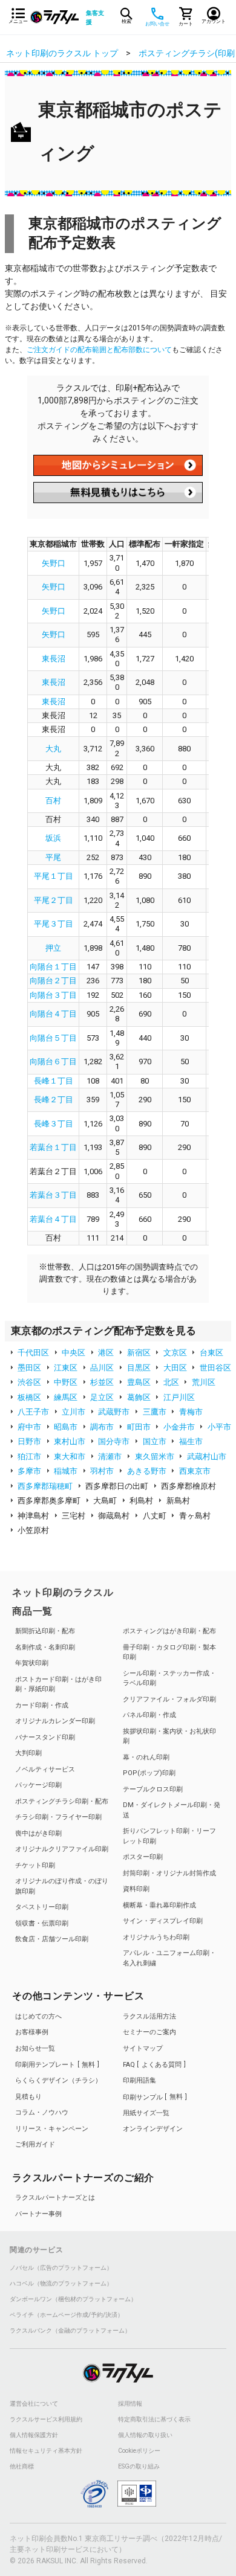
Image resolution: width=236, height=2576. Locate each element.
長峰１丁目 (54, 1081)
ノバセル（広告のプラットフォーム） (61, 2268)
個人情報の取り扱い (145, 2435)
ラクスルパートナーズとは (55, 2198)
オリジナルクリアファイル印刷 (62, 1849)
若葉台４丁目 (53, 1219)
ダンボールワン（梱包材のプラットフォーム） (73, 2299)
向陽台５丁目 (53, 1038)
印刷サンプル (153, 2097)
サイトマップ (143, 2048)
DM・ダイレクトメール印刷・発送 (172, 1810)
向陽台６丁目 (53, 1062)
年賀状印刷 (32, 1663)
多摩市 (29, 1471)
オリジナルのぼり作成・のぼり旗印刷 (62, 1886)
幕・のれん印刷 (146, 1757)
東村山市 (70, 1441)
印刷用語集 (139, 2080)
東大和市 (70, 1457)
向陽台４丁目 (53, 1014)
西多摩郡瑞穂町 (45, 1486)
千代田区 (33, 1353)
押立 (53, 948)
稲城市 (66, 1471)
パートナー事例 (38, 2214)
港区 (106, 1353)
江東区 (66, 1368)
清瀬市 (110, 1457)
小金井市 (179, 1427)
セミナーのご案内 (149, 2032)
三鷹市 (155, 1412)
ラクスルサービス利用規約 (46, 2420)
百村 (53, 801)
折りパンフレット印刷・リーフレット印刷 (169, 1836)
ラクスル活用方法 (149, 2016)
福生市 (191, 1441)
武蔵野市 (114, 1412)
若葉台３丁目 (53, 1195)
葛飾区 (139, 1397)
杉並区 (102, 1382)
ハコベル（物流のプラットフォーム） (61, 2284)
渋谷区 (29, 1382)
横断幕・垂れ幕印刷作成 (159, 1905)
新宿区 (139, 1353)
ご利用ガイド (35, 2144)
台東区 (211, 1353)
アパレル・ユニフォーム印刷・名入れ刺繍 (169, 1958)
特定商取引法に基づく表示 (154, 2420)
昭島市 (66, 1427)
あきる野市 (147, 1471)
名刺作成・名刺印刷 (45, 1647)
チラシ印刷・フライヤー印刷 (58, 1817)
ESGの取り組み (139, 2467)
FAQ (152, 2065)
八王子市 (33, 1412)
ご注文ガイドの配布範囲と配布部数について (99, 350)
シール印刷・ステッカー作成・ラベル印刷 (169, 1678)
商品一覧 (32, 1611)
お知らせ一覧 (35, 2048)
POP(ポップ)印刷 (149, 1773)
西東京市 (195, 1471)
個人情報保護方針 (34, 2435)
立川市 (74, 1412)
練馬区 (66, 1397)
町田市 (139, 1427)
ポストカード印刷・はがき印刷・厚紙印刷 (58, 1685)
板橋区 (29, 1397)
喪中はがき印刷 (38, 1833)
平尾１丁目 (54, 876)
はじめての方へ (38, 2016)
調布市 (102, 1427)
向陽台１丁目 (53, 967)
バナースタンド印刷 (45, 1737)
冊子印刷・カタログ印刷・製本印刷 (169, 1653)
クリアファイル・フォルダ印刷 (169, 1699)
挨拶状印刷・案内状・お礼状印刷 (169, 1736)
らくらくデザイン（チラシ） (58, 2080)
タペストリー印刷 (42, 1907)
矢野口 (54, 563)
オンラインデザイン (153, 2129)
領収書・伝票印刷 (42, 1923)
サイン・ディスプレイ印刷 (163, 1921)
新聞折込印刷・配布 (45, 1631)
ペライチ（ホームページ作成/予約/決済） (67, 2315)
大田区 (175, 1368)
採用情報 (130, 2404)
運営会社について (34, 2404)
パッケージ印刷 (38, 1785)
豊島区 (139, 1382)
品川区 (102, 1368)
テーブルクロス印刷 (153, 1789)
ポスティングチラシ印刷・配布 (62, 1801)
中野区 (66, 1382)
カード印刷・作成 (42, 1705)
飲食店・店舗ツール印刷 (52, 1939)
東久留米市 (155, 1457)
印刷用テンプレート (55, 2065)
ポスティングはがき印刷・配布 (169, 1631)
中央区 (74, 1353)
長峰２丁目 (54, 1100)
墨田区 (29, 1368)
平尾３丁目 (54, 924)
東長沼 (54, 659)
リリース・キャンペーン (52, 2129)
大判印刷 (28, 1753)
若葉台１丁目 (53, 1147)
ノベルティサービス (45, 1769)
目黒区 (139, 1368)
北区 (171, 1382)
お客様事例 (32, 2032)
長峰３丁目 (54, 1124)
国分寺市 (114, 1441)
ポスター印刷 (143, 1857)
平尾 (53, 857)
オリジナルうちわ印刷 (156, 1937)
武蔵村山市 (207, 1457)
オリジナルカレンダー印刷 (55, 1721)
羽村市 (102, 1471)
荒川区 (204, 1382)
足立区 (102, 1397)
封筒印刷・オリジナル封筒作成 (169, 1873)
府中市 (29, 1427)
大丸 (53, 749)
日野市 (29, 1441)
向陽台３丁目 (53, 995)
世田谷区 (215, 1368)
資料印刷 (136, 1889)
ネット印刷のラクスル (63, 1592)
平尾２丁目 (54, 900)
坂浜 (53, 838)
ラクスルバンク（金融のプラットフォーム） (70, 2331)
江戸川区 (179, 1397)
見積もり (28, 2097)
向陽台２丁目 (53, 981)
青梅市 (191, 1412)
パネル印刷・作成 (149, 1715)
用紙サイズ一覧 (146, 2113)
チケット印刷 (35, 1865)
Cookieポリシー (139, 2451)
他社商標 (22, 2467)
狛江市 (29, 1457)
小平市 (219, 1427)
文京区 (175, 1353)
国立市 (155, 1441)
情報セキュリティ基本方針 (46, 2451)
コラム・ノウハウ (42, 2112)
